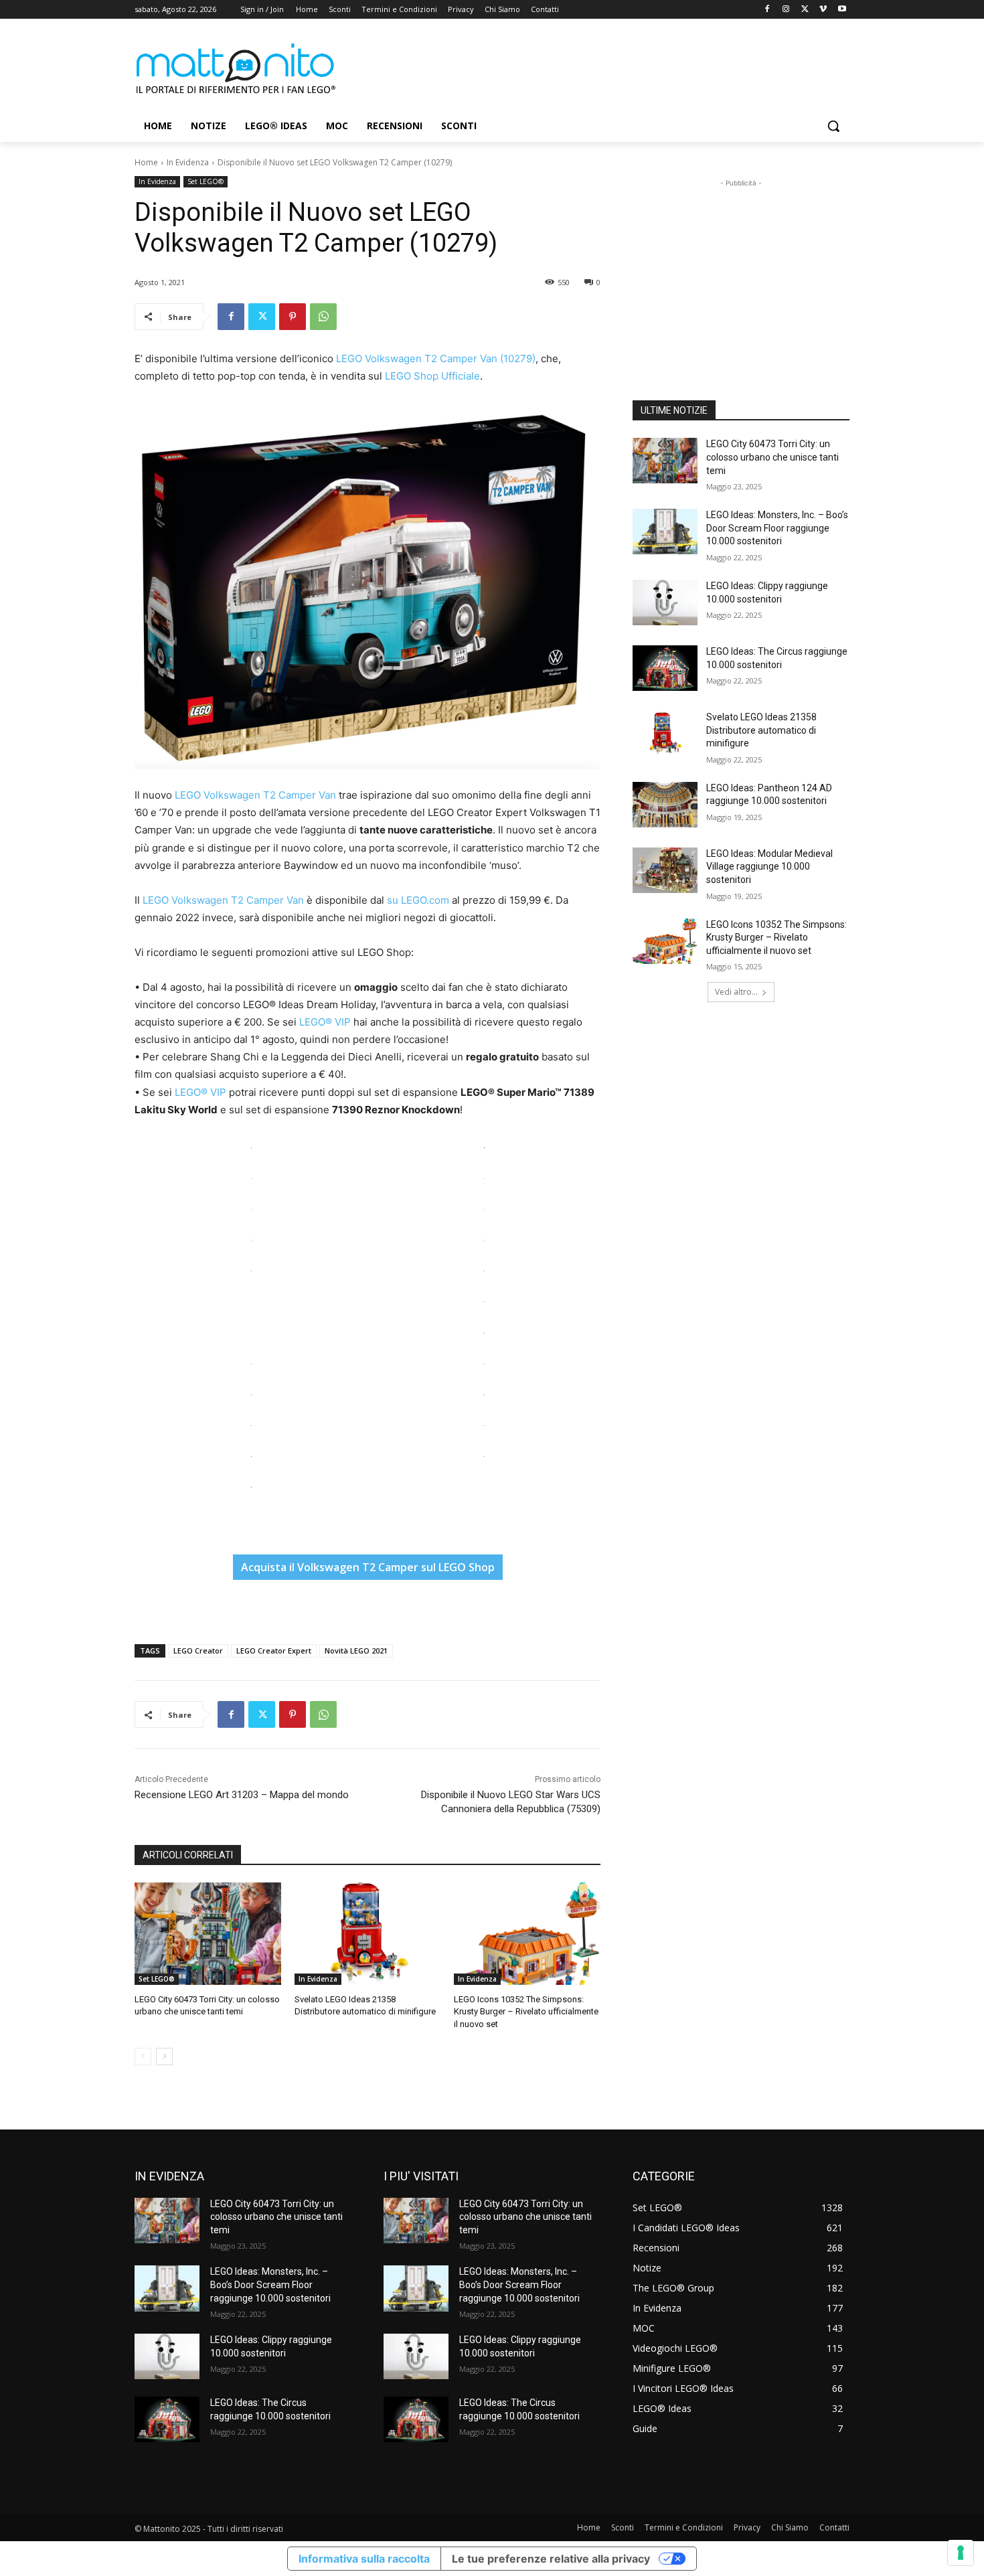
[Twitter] (805, 10)
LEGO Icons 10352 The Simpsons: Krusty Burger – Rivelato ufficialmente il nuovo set (526, 2011)
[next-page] (164, 2057)
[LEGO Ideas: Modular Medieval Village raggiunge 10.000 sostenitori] (665, 870)
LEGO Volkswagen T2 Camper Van (255, 795)
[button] (833, 126)
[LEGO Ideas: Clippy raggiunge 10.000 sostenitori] (665, 602)
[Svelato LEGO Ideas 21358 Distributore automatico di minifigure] (368, 1934)
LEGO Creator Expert (274, 1651)
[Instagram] (786, 10)
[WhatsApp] (323, 317)
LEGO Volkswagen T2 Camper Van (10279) (436, 358)
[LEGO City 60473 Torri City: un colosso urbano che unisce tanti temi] (208, 1934)
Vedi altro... (736, 992)
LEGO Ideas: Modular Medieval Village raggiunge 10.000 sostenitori (769, 867)
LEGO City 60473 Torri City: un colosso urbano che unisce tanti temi (772, 457)
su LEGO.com (418, 900)
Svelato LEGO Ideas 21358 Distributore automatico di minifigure (761, 730)
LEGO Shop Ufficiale (432, 376)
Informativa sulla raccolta (364, 2559)
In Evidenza (188, 162)
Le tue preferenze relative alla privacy (551, 2559)
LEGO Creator (198, 1651)
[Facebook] (767, 10)
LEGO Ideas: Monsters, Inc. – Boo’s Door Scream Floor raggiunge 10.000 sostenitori (777, 528)
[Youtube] (842, 10)
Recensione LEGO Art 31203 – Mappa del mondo (242, 1795)
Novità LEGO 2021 (356, 1651)
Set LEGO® (206, 181)
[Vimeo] (823, 10)
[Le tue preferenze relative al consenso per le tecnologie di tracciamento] (961, 2553)
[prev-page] (143, 2057)
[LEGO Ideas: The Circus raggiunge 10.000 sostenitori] (665, 668)
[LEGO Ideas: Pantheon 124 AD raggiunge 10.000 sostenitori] (665, 805)
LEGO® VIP (325, 1022)
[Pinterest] (293, 317)
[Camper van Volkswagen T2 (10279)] (367, 586)
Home (146, 162)
